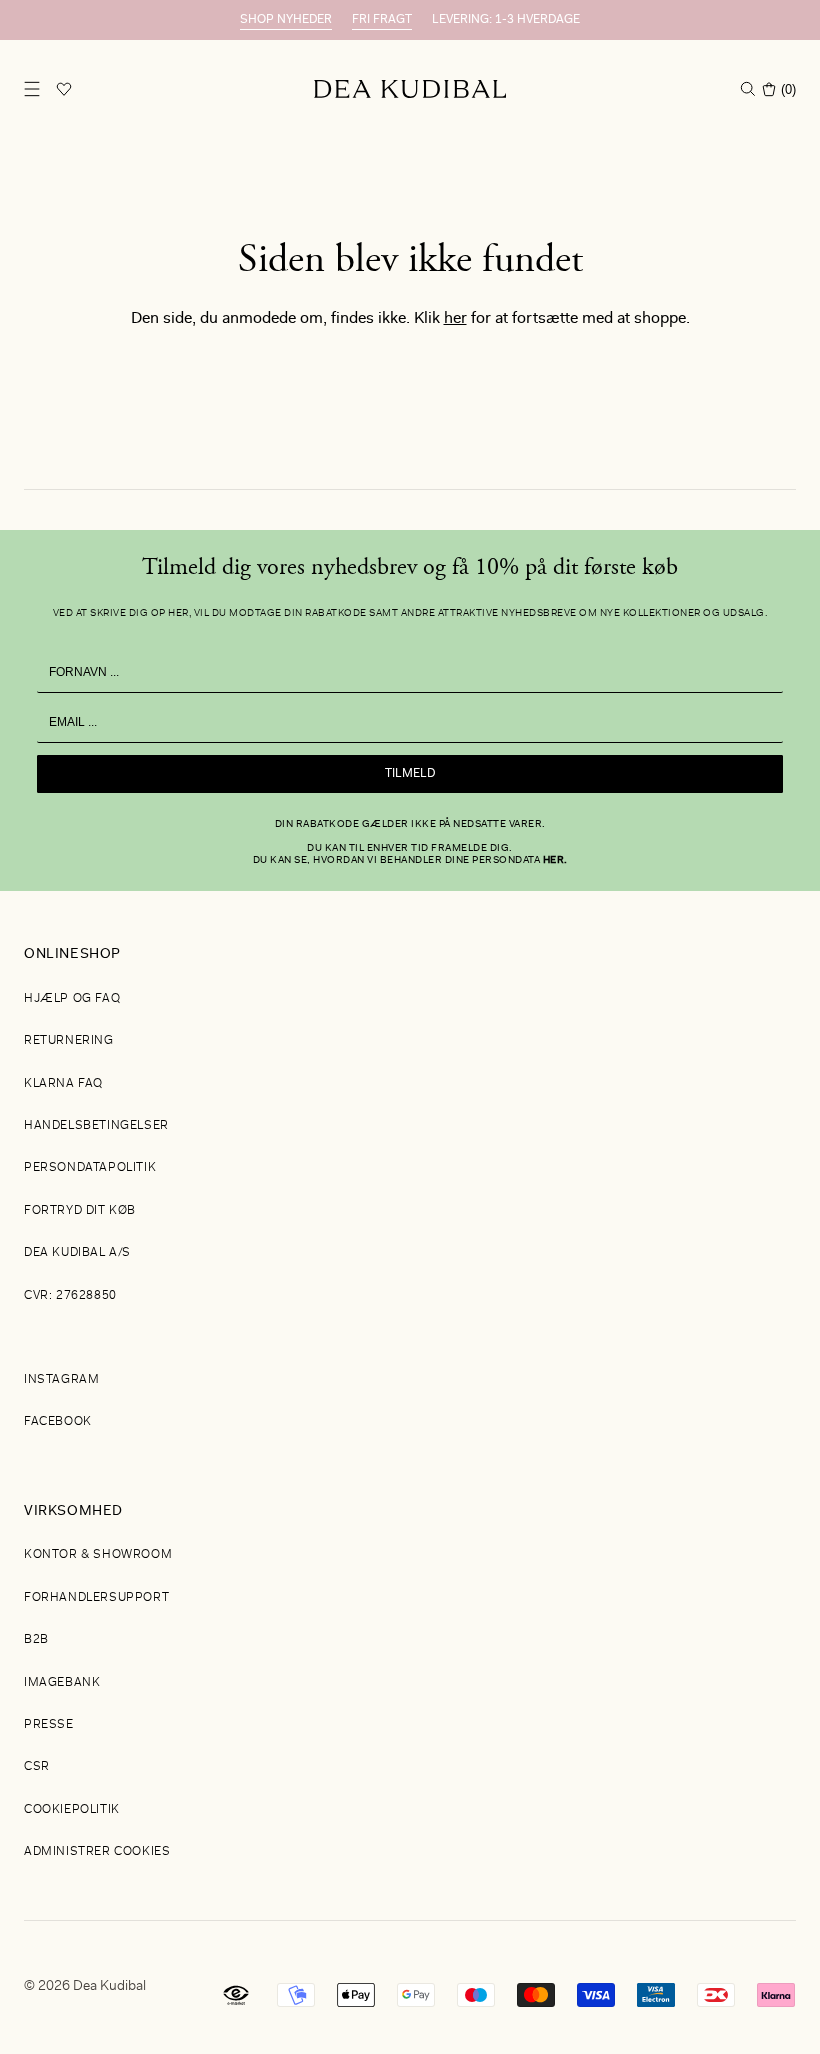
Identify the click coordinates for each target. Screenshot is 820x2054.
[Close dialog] (774, 760)
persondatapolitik (679, 1216)
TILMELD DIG (605, 1120)
